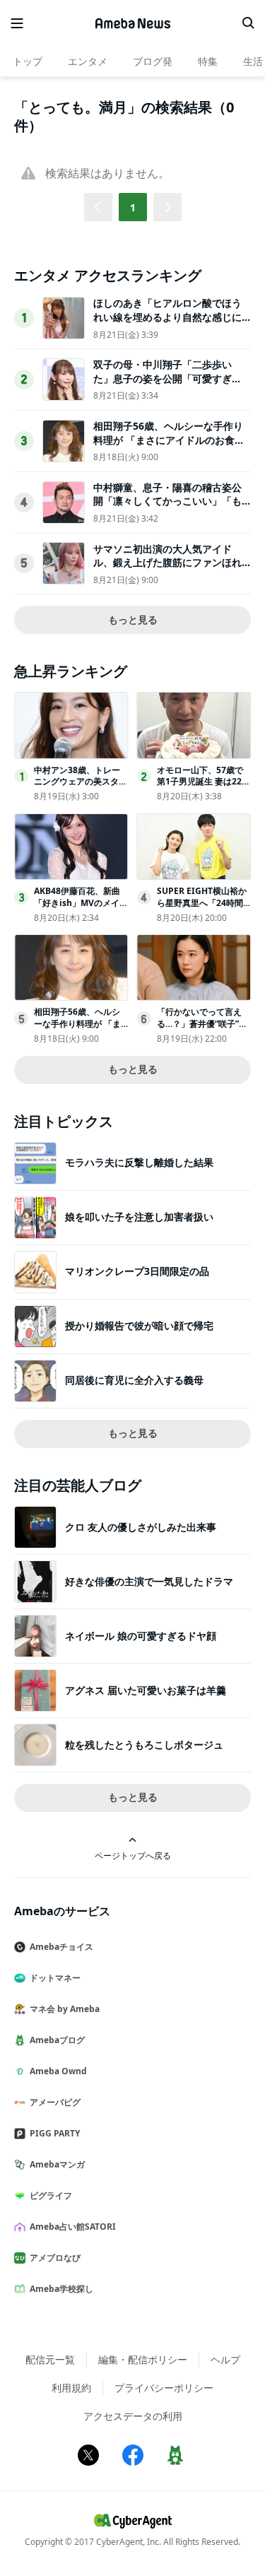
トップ (28, 61)
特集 (208, 61)
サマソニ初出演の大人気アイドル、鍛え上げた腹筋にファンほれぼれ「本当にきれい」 (167, 563)
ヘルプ (225, 2359)
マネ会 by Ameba (65, 2009)
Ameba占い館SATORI (73, 2227)
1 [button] (133, 207)
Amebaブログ (57, 2040)
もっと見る (133, 619)
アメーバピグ (55, 2102)
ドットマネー (55, 1978)
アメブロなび (55, 2258)
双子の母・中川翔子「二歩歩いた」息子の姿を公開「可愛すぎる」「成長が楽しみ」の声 (163, 378)
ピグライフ (51, 2195)
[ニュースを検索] (248, 23)
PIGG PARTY (55, 2133)
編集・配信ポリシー (143, 2359)
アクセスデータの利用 (133, 2416)
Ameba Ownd (58, 2071)
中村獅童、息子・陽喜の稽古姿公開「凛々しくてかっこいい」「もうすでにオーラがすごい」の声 (167, 501)
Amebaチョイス (61, 1947)
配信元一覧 (50, 2359)
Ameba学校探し (61, 2289)
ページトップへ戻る (133, 1855)
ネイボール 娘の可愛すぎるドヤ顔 (141, 1636)
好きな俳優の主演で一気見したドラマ (149, 1581)
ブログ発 (153, 61)
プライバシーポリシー (164, 2388)
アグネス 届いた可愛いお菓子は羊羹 (146, 1690)
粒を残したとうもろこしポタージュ (144, 1745)
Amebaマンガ (57, 2164)
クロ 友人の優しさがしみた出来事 (141, 1527)
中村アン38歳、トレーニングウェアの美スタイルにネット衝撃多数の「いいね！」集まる (81, 788)
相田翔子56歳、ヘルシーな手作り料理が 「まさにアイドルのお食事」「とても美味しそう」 (168, 440)
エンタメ (88, 61)
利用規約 (71, 2388)
